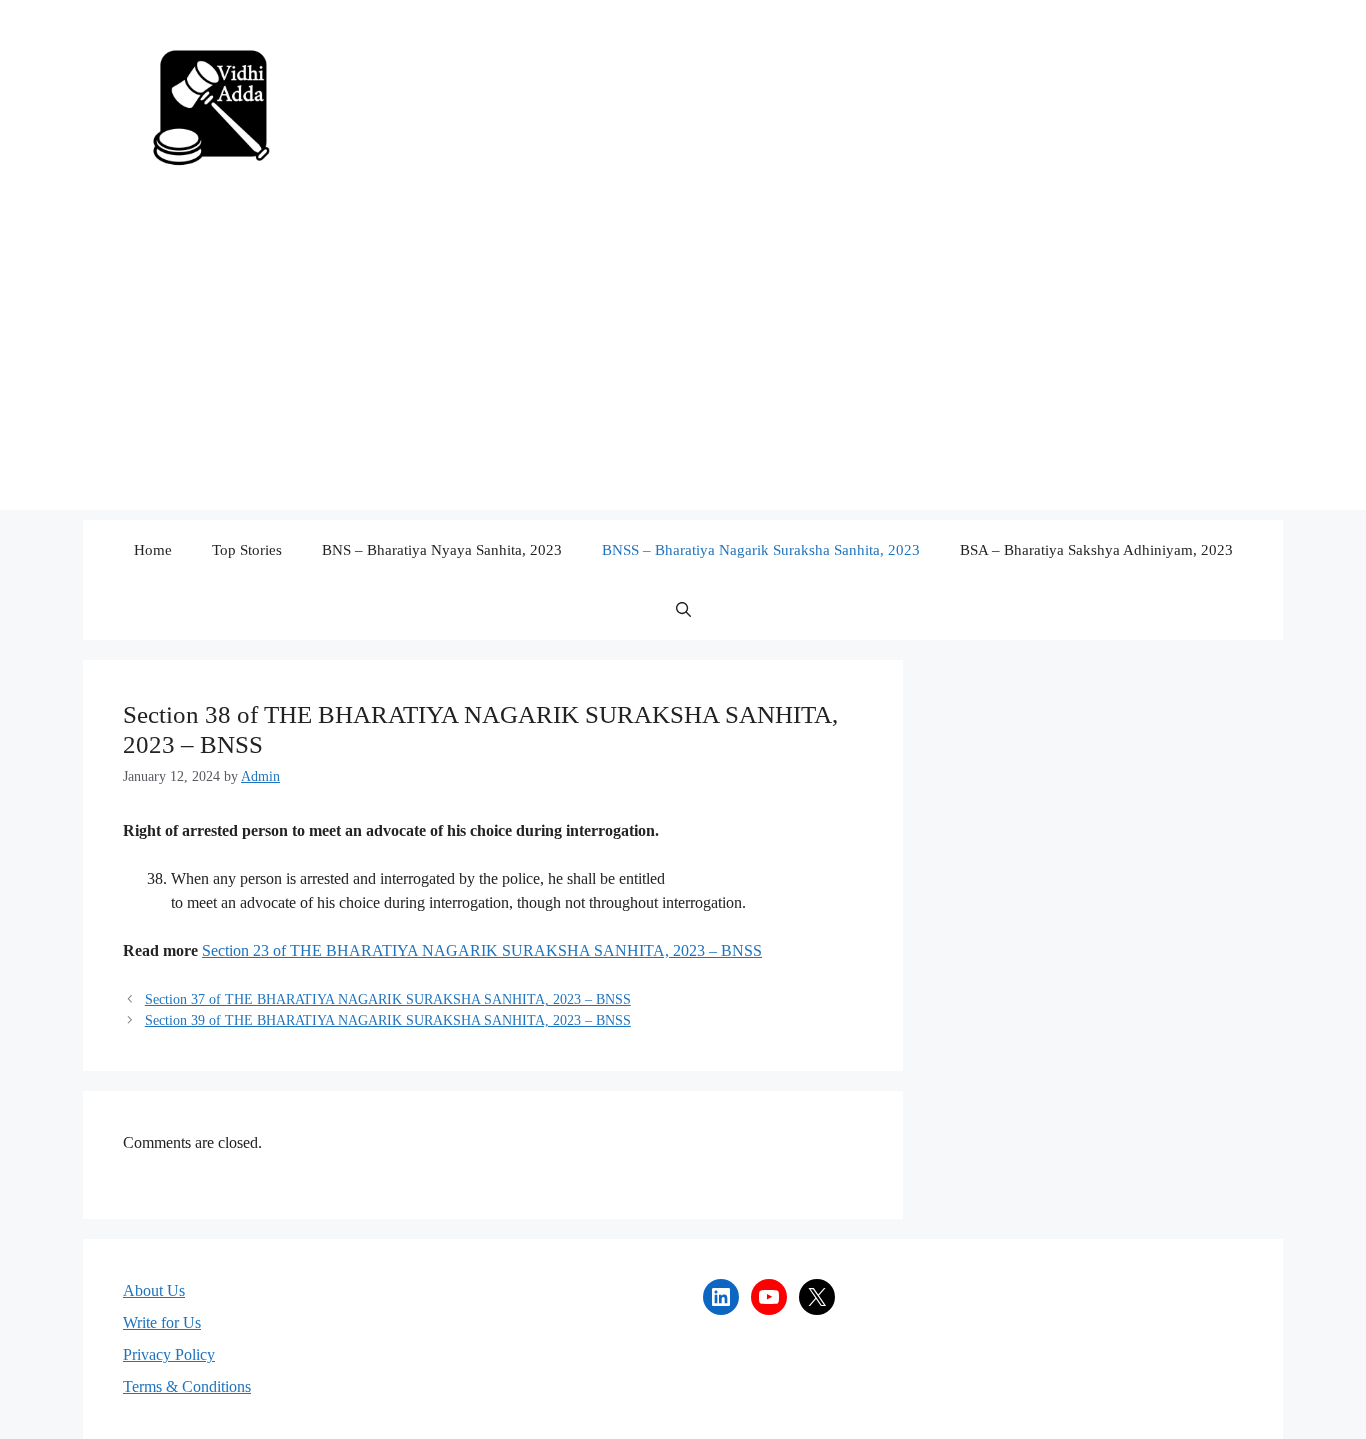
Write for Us (162, 1322)
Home (153, 550)
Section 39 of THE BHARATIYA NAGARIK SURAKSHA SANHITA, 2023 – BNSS (388, 1020)
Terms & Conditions (187, 1386)
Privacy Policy (169, 1354)
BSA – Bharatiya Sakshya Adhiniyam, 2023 (1096, 550)
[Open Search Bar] (683, 610)
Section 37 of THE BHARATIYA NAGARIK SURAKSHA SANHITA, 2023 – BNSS (388, 999)
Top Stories (247, 550)
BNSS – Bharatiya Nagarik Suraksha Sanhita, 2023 (761, 550)
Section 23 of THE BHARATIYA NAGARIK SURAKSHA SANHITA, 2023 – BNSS (482, 950)
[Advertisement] (683, 370)
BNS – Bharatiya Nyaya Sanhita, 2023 (442, 550)
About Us (154, 1290)
